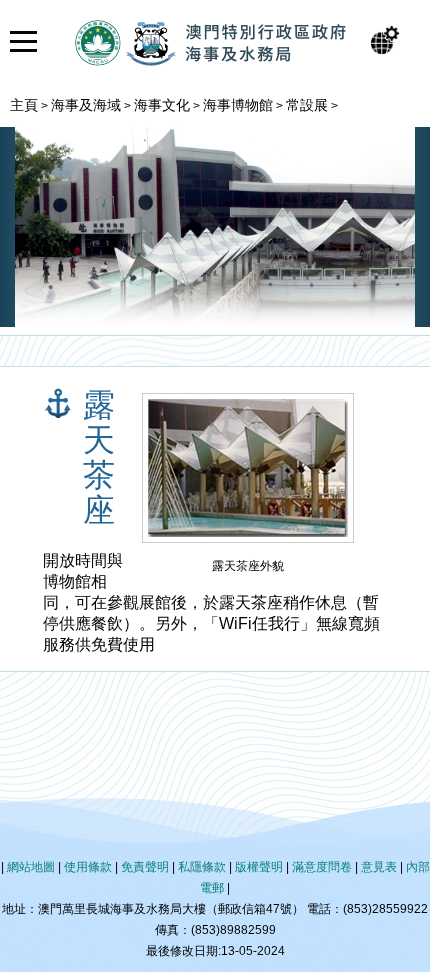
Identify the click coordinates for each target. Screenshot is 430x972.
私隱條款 (202, 867)
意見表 (379, 867)
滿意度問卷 (322, 867)
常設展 (307, 105)
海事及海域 (86, 105)
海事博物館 (238, 105)
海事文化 (162, 105)
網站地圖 (31, 867)
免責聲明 (145, 867)
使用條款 (88, 867)
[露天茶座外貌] (248, 542)
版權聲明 (259, 867)
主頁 (24, 105)
